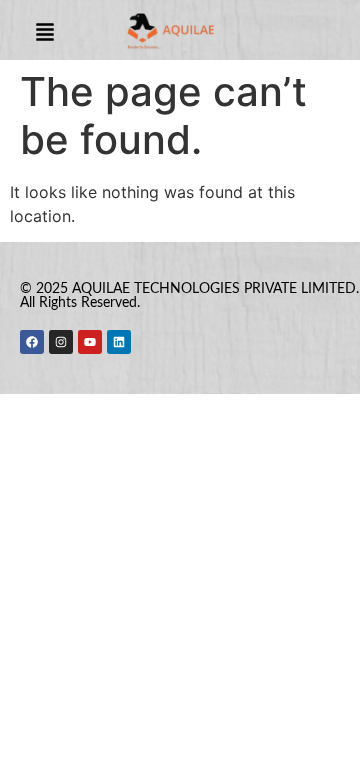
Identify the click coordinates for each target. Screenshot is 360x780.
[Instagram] (61, 342)
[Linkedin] (119, 342)
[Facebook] (32, 342)
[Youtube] (90, 342)
